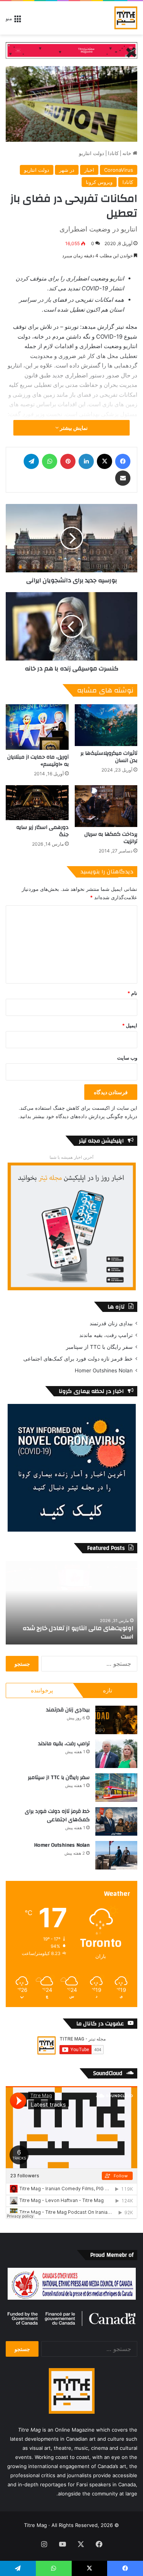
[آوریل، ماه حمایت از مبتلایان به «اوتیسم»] (37, 727)
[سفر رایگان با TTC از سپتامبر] (116, 1788)
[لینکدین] (86, 461)
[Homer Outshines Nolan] (116, 1855)
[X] (104, 461)
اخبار (89, 170)
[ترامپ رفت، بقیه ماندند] (116, 1754)
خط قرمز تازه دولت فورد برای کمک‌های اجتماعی (78, 1359)
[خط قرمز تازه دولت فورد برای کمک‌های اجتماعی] (116, 1821)
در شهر (67, 170)
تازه (108, 1690)
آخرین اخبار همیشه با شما (71, 1157)
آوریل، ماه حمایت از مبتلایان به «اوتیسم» (38, 761)
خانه (128, 153)
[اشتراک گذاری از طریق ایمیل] (123, 478)
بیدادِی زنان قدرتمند (111, 1323)
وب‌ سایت (127, 1058)
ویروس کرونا (99, 182)
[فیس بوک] (123, 461)
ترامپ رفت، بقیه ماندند (106, 1335)
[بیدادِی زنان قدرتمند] (116, 1720)
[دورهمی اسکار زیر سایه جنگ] (37, 803)
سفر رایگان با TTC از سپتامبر (99, 1347)
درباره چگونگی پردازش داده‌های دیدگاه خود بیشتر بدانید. (78, 1116)
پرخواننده (42, 1690)
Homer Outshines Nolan (104, 1370)
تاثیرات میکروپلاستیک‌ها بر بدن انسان (109, 757)
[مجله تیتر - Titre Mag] (126, 18)
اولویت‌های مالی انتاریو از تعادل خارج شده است (78, 1632)
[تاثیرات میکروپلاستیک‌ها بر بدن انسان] (106, 725)
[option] (71, 1603)
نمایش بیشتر (73, 428)
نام (132, 993)
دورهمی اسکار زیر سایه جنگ (43, 831)
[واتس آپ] (50, 461)
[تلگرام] (31, 461)
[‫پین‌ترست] (68, 461)
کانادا (113, 153)
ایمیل (130, 1025)
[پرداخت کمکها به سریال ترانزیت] (106, 806)
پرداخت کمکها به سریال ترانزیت (111, 838)
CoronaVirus (119, 170)
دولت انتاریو (92, 153)
